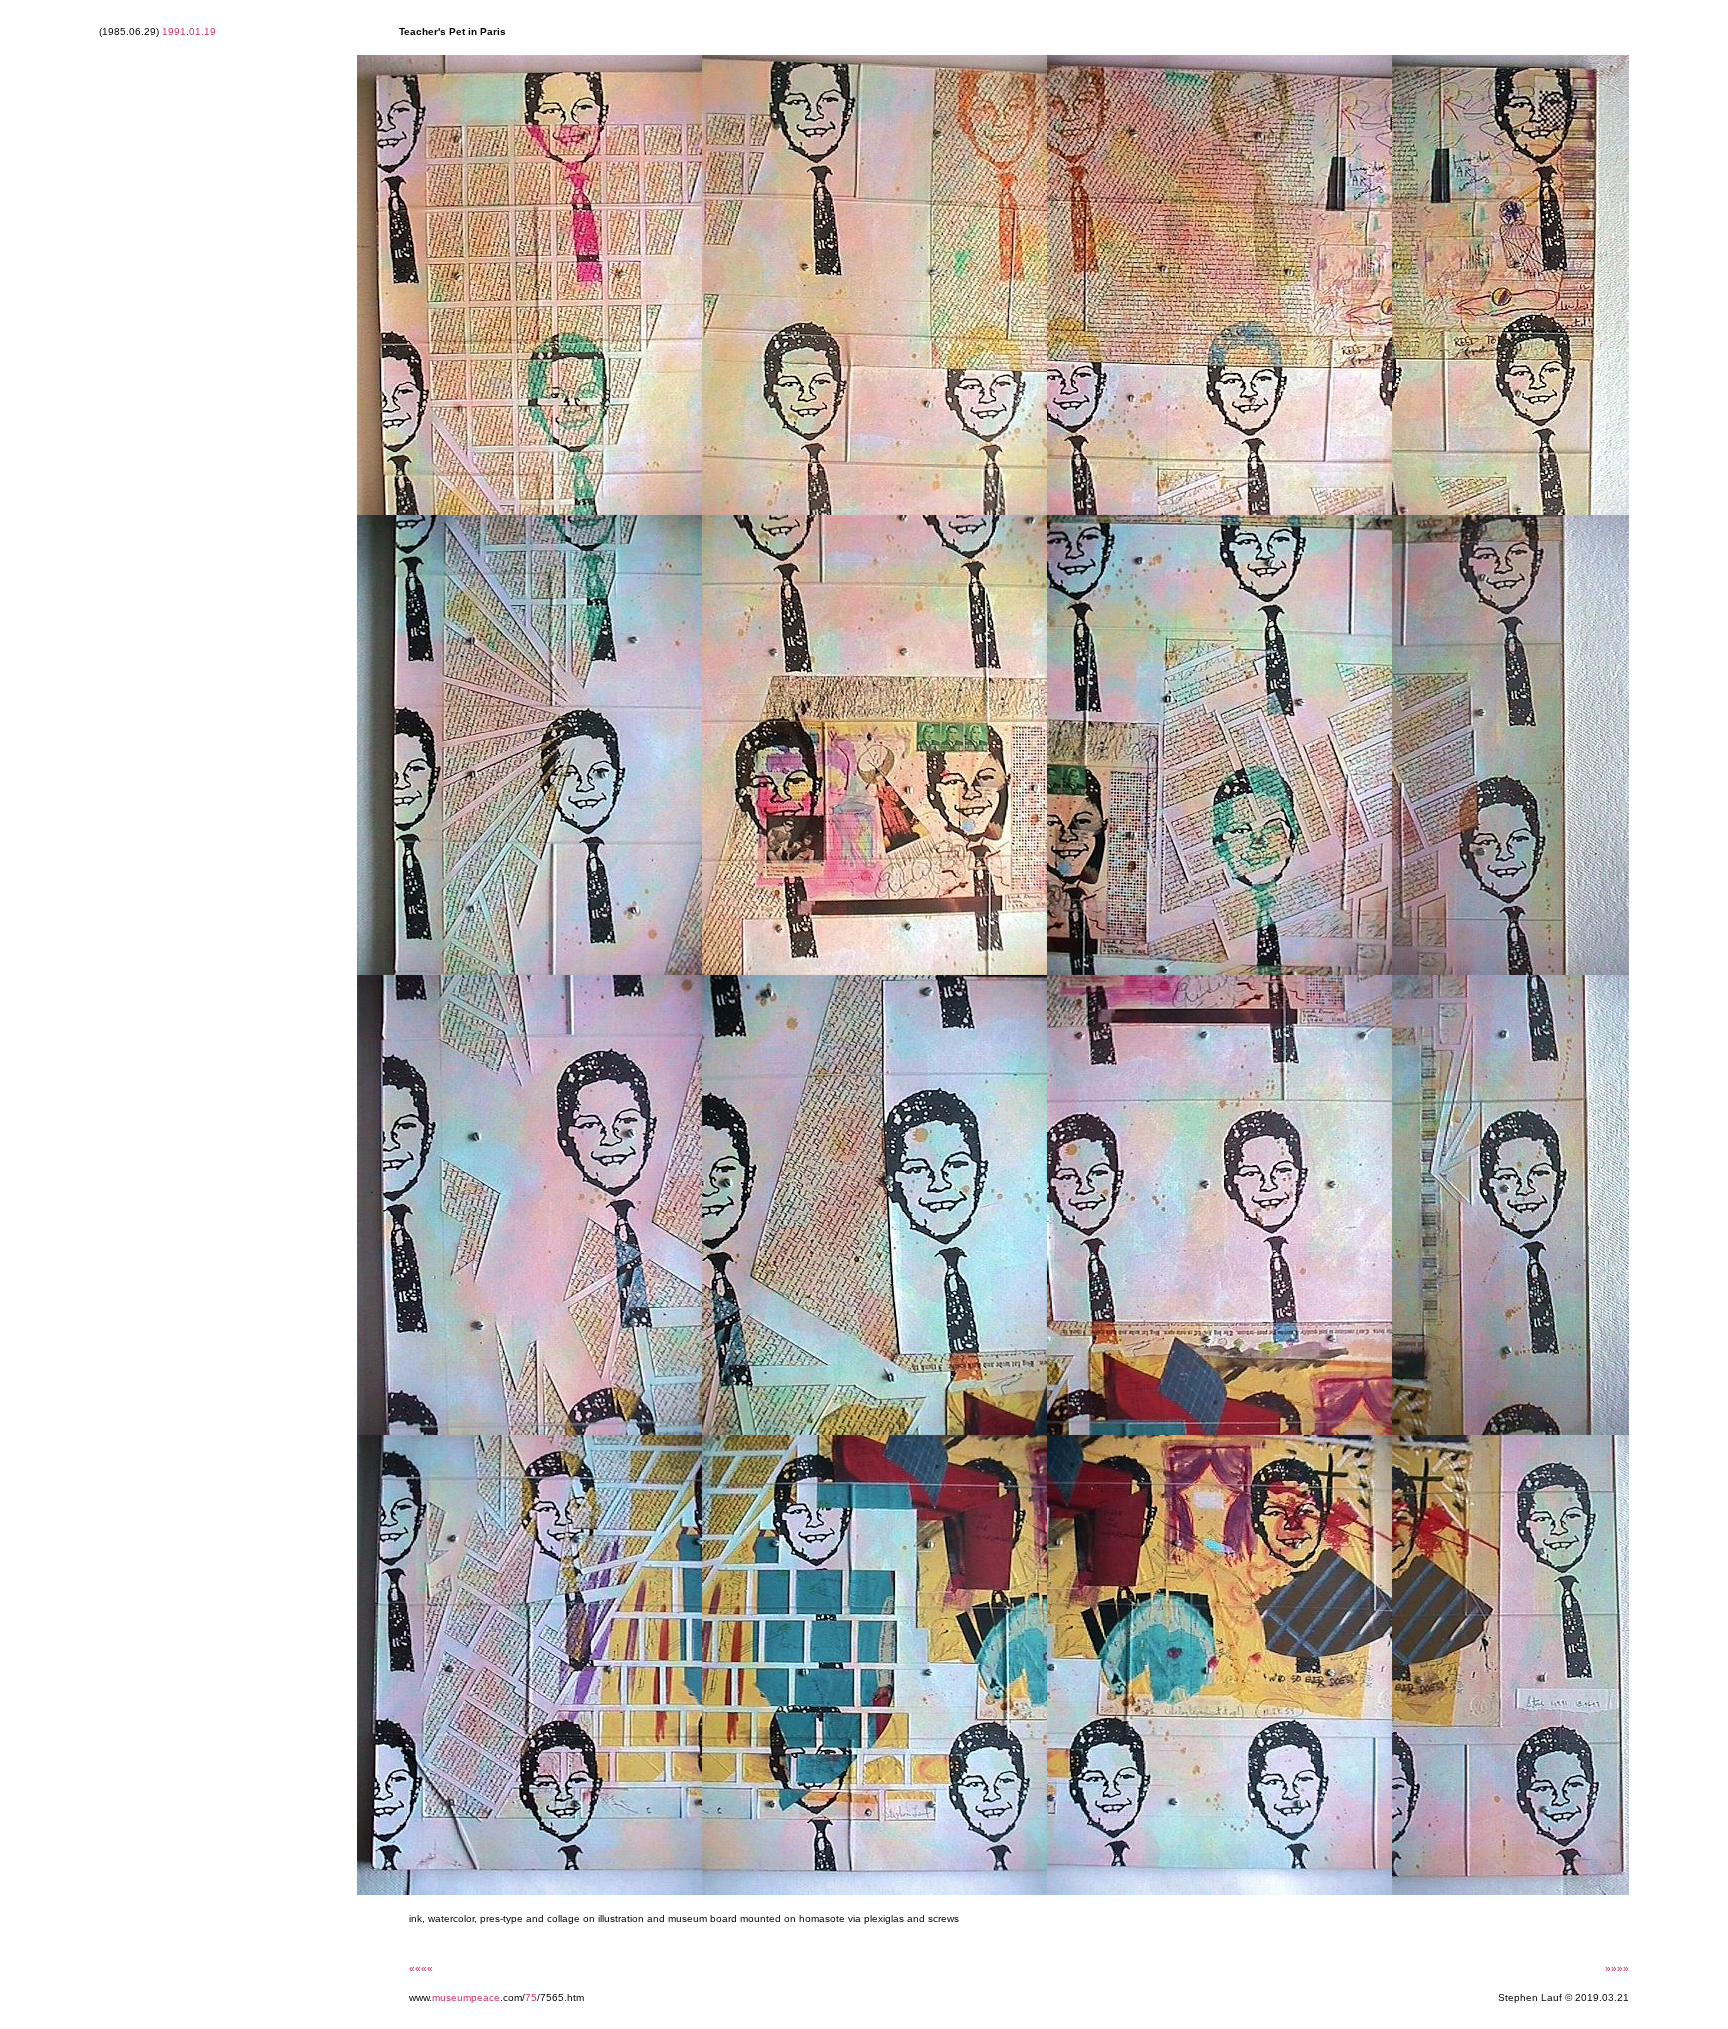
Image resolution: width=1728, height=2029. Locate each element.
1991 (174, 31)
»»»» (1617, 1968)
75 (531, 1997)
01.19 (202, 31)
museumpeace (466, 1997)
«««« (421, 1968)
